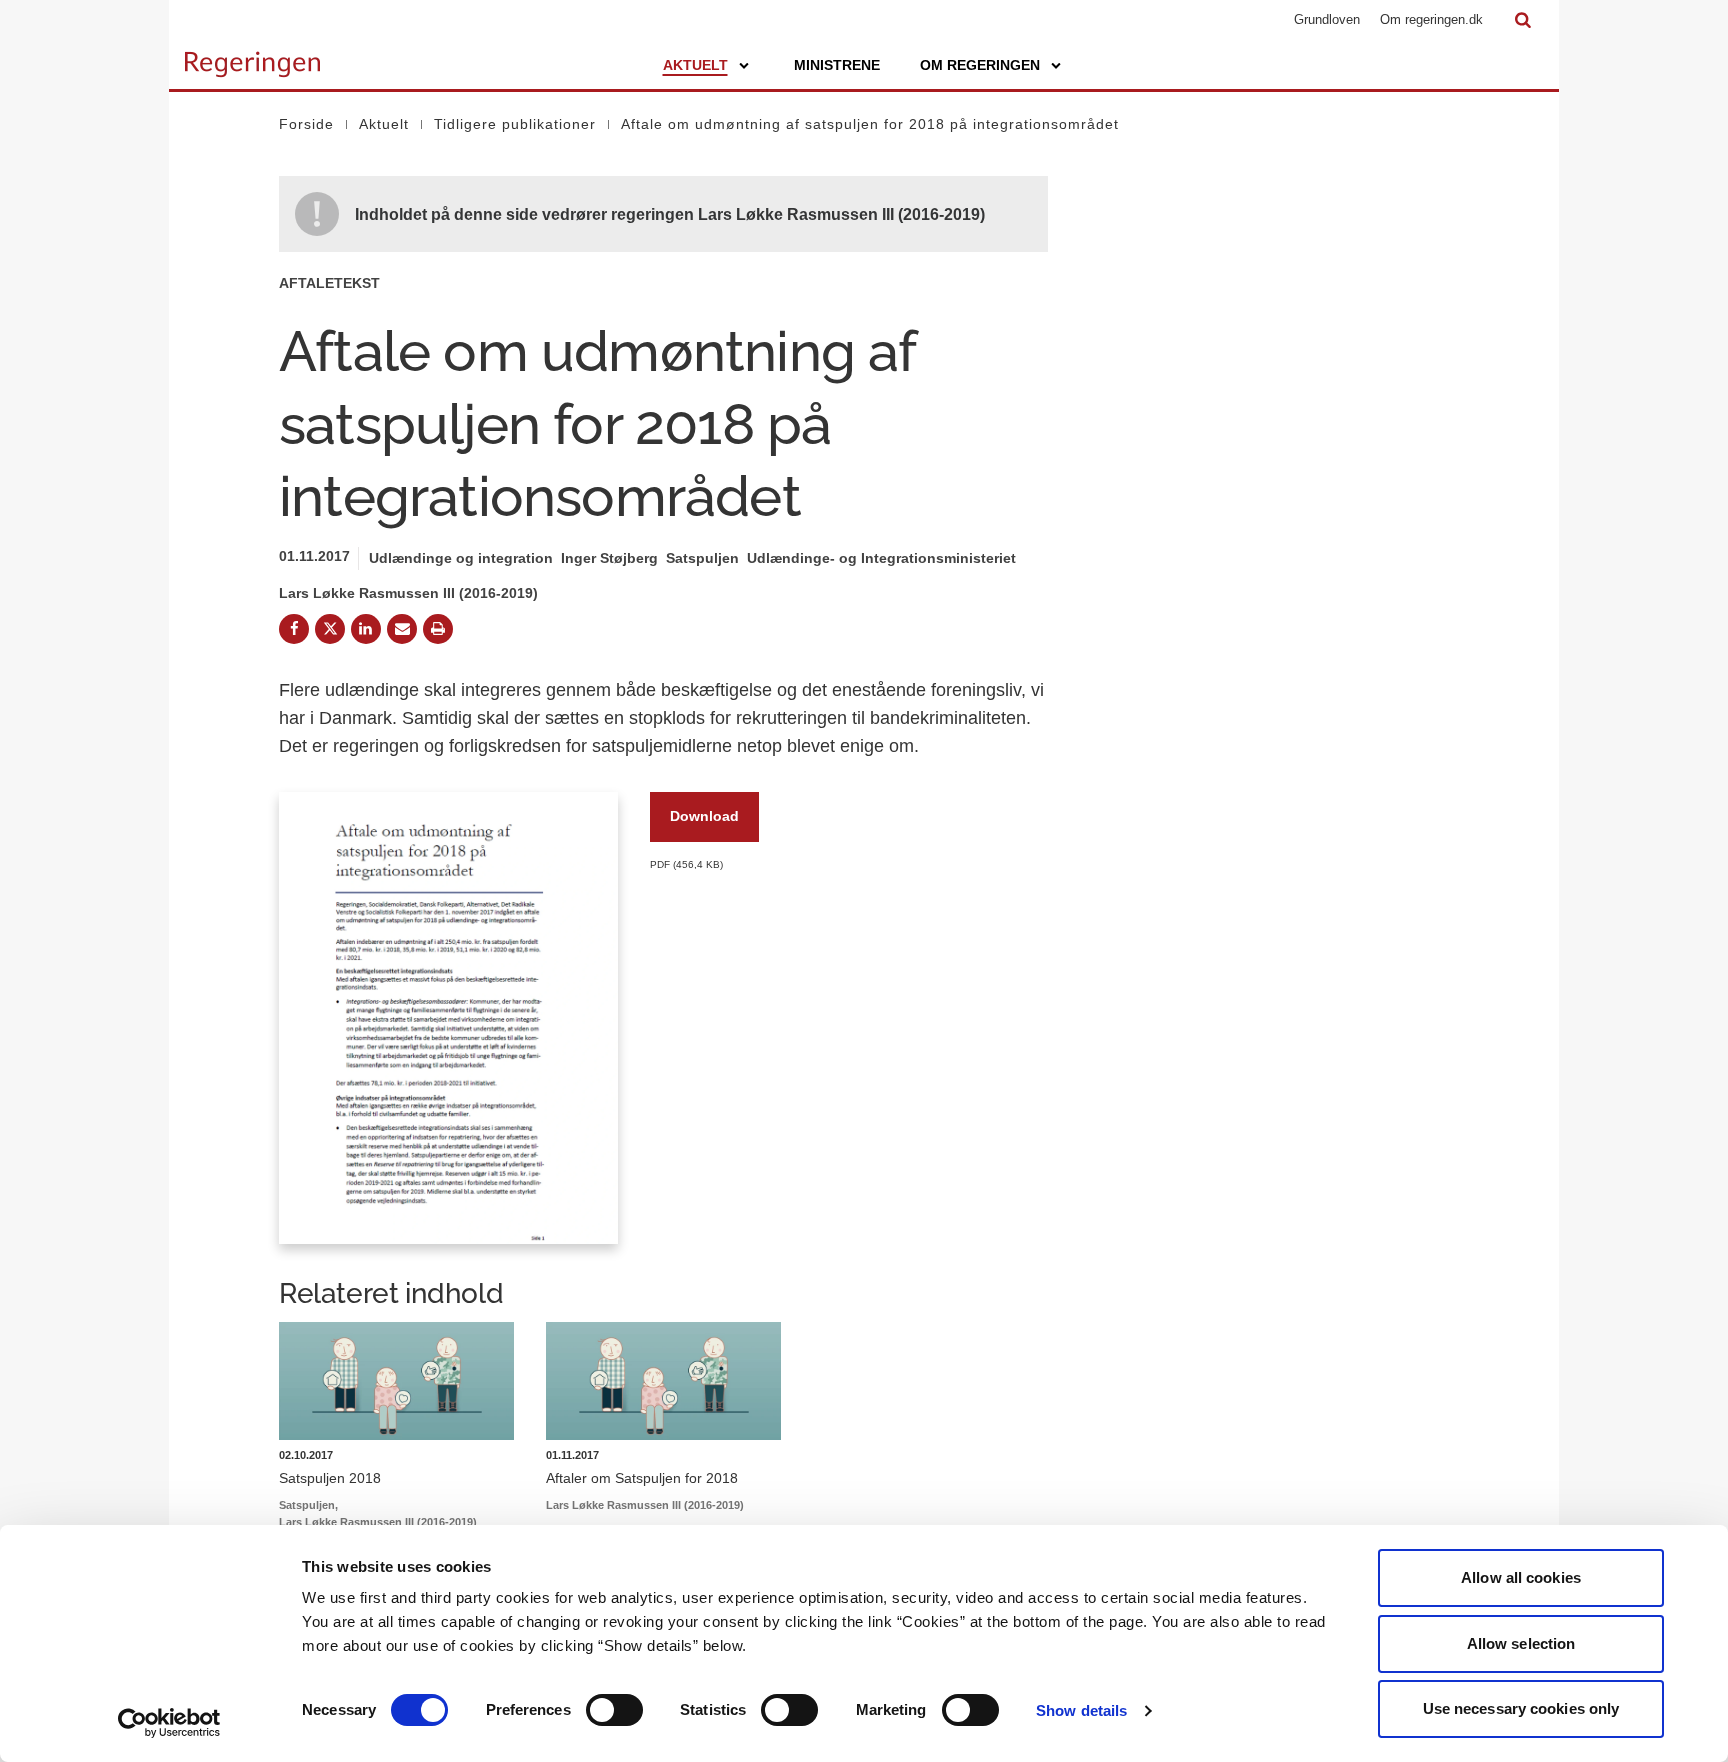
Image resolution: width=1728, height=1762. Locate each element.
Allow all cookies (1521, 1577)
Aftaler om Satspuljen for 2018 (642, 1478)
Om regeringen (980, 65)
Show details (1081, 1710)
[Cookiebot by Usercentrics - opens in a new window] (169, 1723)
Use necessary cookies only (1521, 1708)
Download (704, 816)
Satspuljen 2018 (330, 1478)
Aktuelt (695, 65)
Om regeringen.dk (1431, 19)
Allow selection (1521, 1643)
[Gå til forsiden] (252, 55)
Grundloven (1327, 19)
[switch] (614, 1710)
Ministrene (837, 65)
